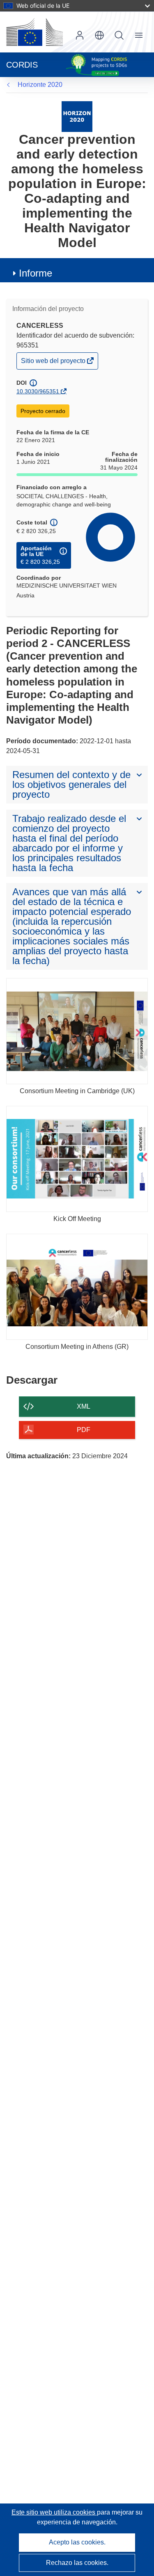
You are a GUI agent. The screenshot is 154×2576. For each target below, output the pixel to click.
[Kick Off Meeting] (77, 1159)
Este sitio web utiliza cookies (54, 2512)
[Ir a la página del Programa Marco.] (77, 116)
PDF (84, 1430)
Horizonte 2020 (40, 85)
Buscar (119, 35)
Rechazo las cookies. (77, 2563)
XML (84, 1406)
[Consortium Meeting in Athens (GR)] (77, 1287)
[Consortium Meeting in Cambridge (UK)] (77, 1031)
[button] (99, 35)
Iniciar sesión (80, 35)
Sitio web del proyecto (54, 363)
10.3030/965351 (38, 391)
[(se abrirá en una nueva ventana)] (34, 32)
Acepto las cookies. (77, 2542)
